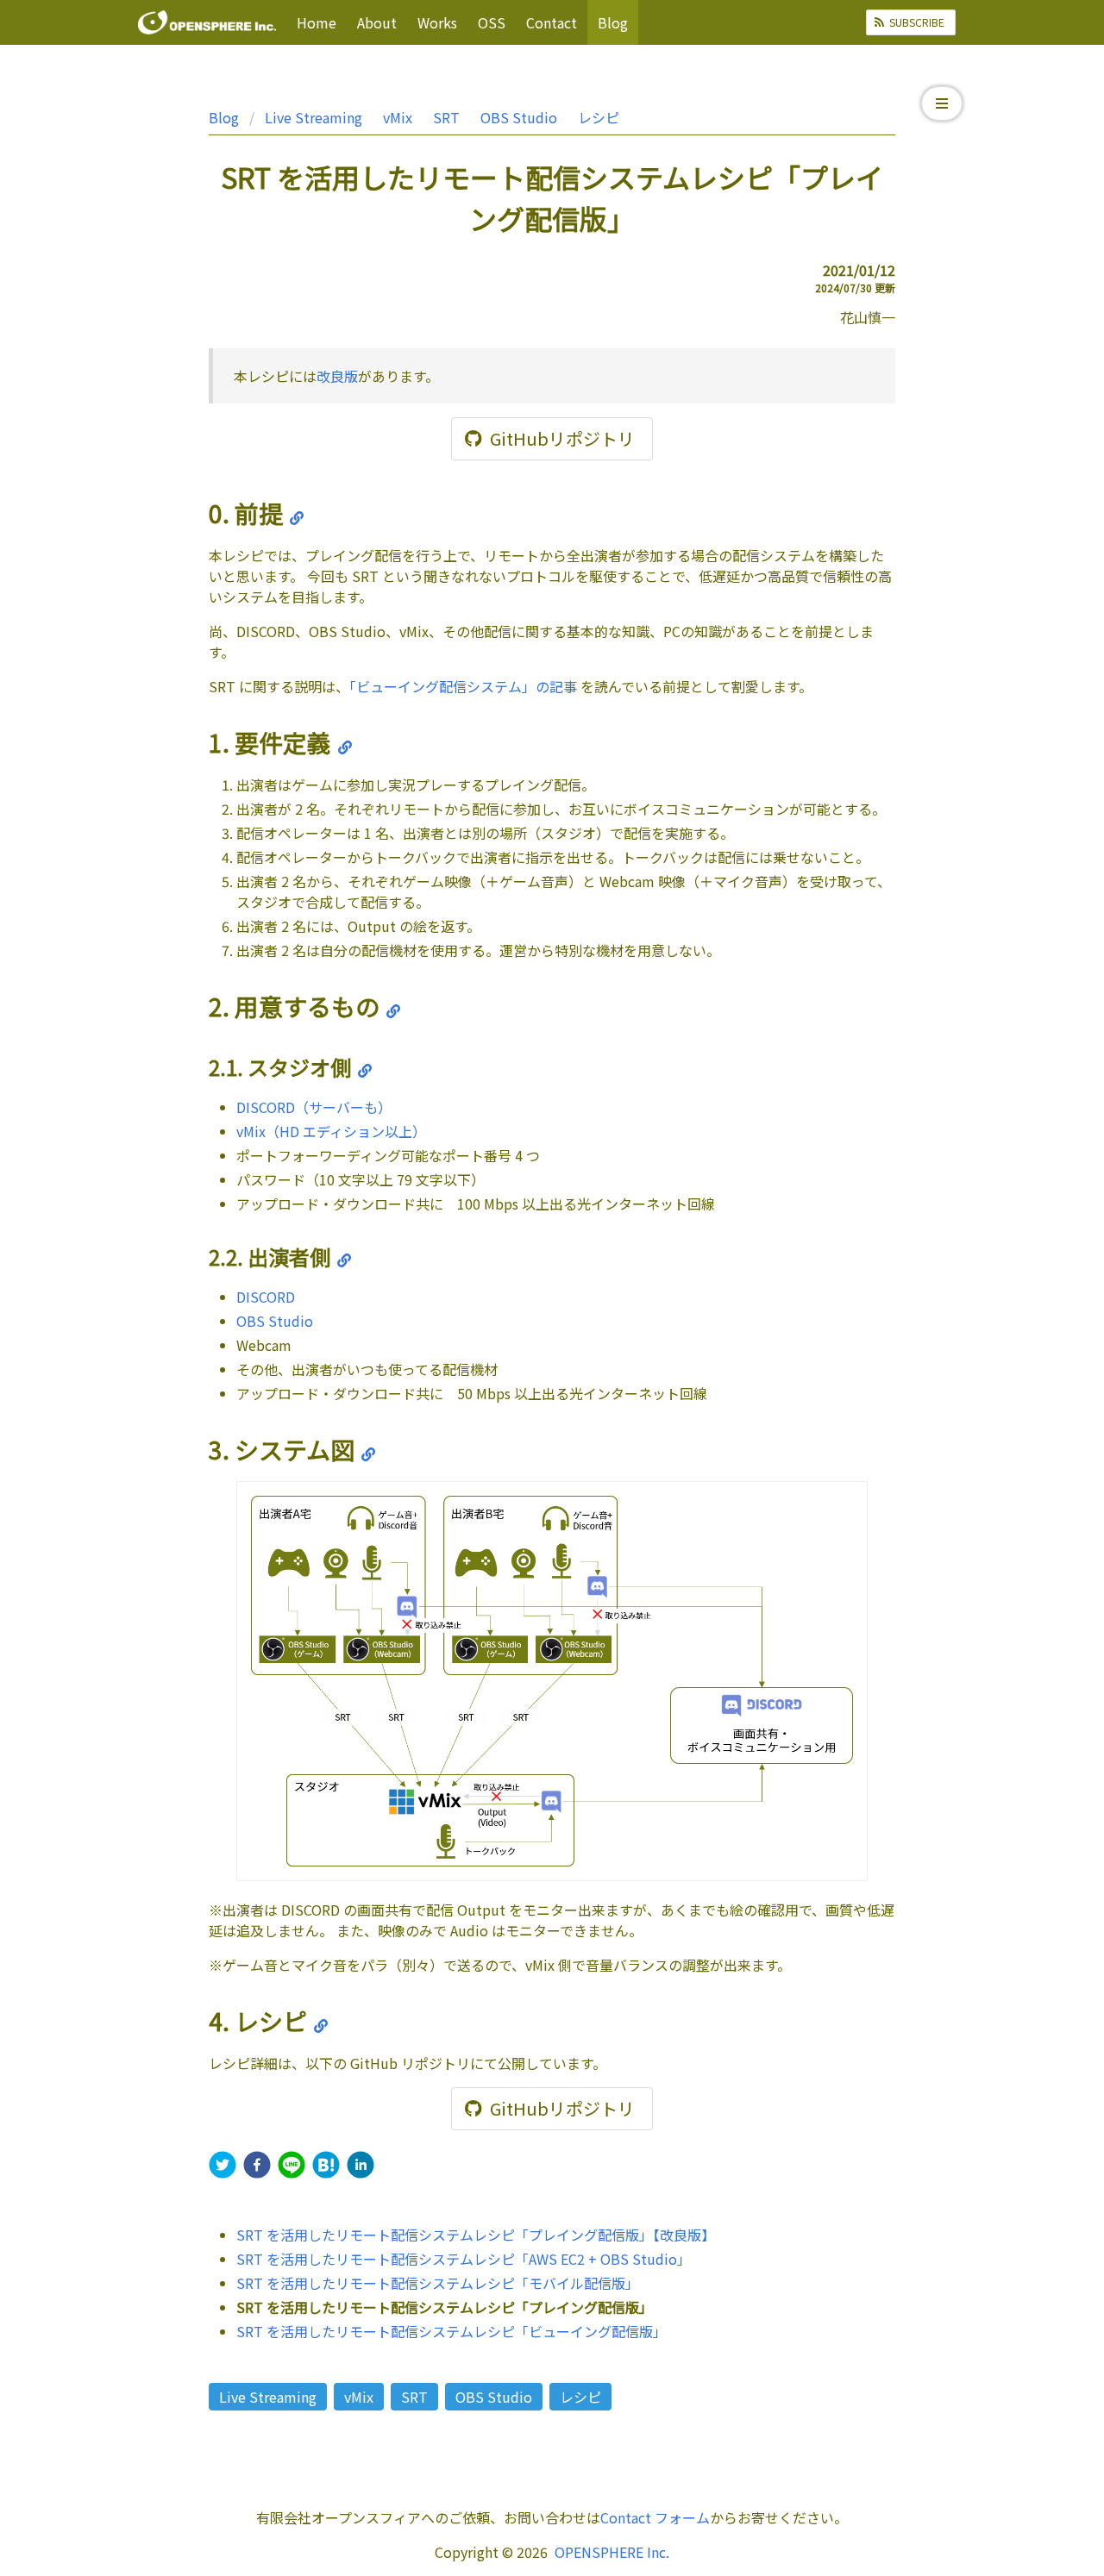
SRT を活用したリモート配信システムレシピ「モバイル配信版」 (438, 2283)
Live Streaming (314, 117)
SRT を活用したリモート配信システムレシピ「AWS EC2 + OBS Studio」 (464, 2259)
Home (317, 22)
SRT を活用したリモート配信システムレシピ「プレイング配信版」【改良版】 (476, 2235)
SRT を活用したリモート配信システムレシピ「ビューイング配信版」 (452, 2331)
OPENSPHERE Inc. (612, 2552)
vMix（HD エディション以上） (331, 1131)
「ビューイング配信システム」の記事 (463, 686)
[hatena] (326, 2167)
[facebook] (257, 2167)
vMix (398, 117)
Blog (613, 22)
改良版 (337, 376)
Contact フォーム (655, 2517)
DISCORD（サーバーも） (314, 1107)
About (377, 22)
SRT (446, 117)
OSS (492, 22)
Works (437, 22)
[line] (292, 2167)
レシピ (599, 117)
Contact (552, 22)
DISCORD (266, 1297)
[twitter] (223, 2167)
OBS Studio (519, 117)
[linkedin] (361, 2167)
